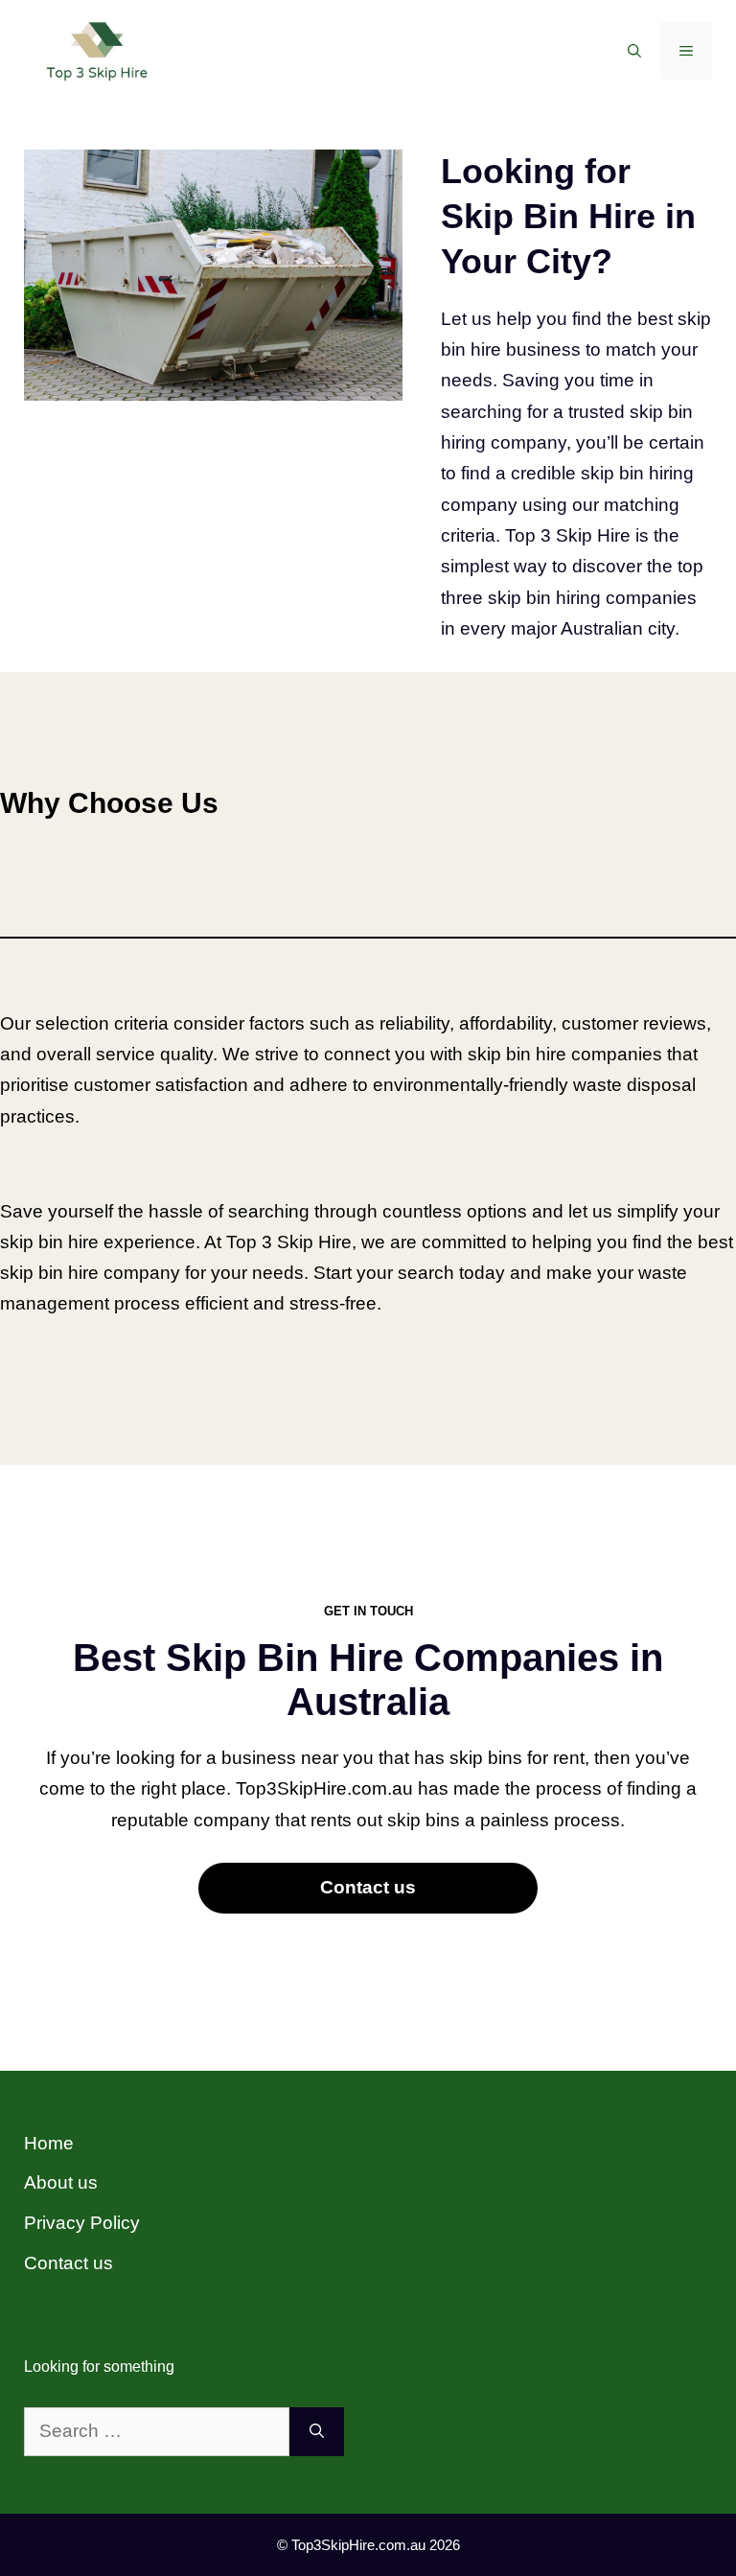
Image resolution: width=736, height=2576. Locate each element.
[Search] (317, 2432)
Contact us (368, 1887)
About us (61, 2182)
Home (49, 2143)
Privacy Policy (82, 2223)
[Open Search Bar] (634, 51)
